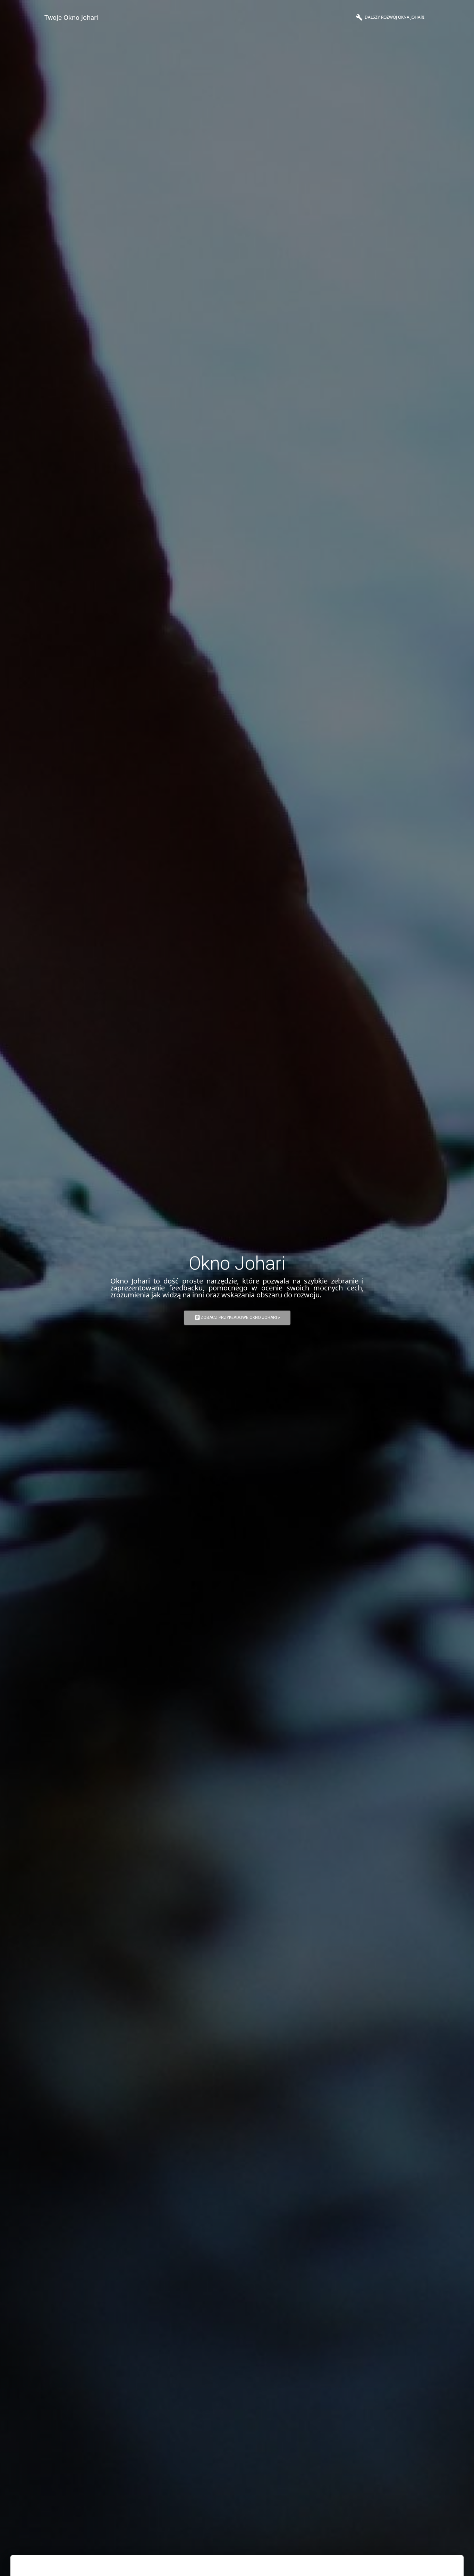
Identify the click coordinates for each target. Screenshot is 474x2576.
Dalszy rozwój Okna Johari (390, 17)
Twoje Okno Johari (71, 17)
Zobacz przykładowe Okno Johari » (237, 1318)
